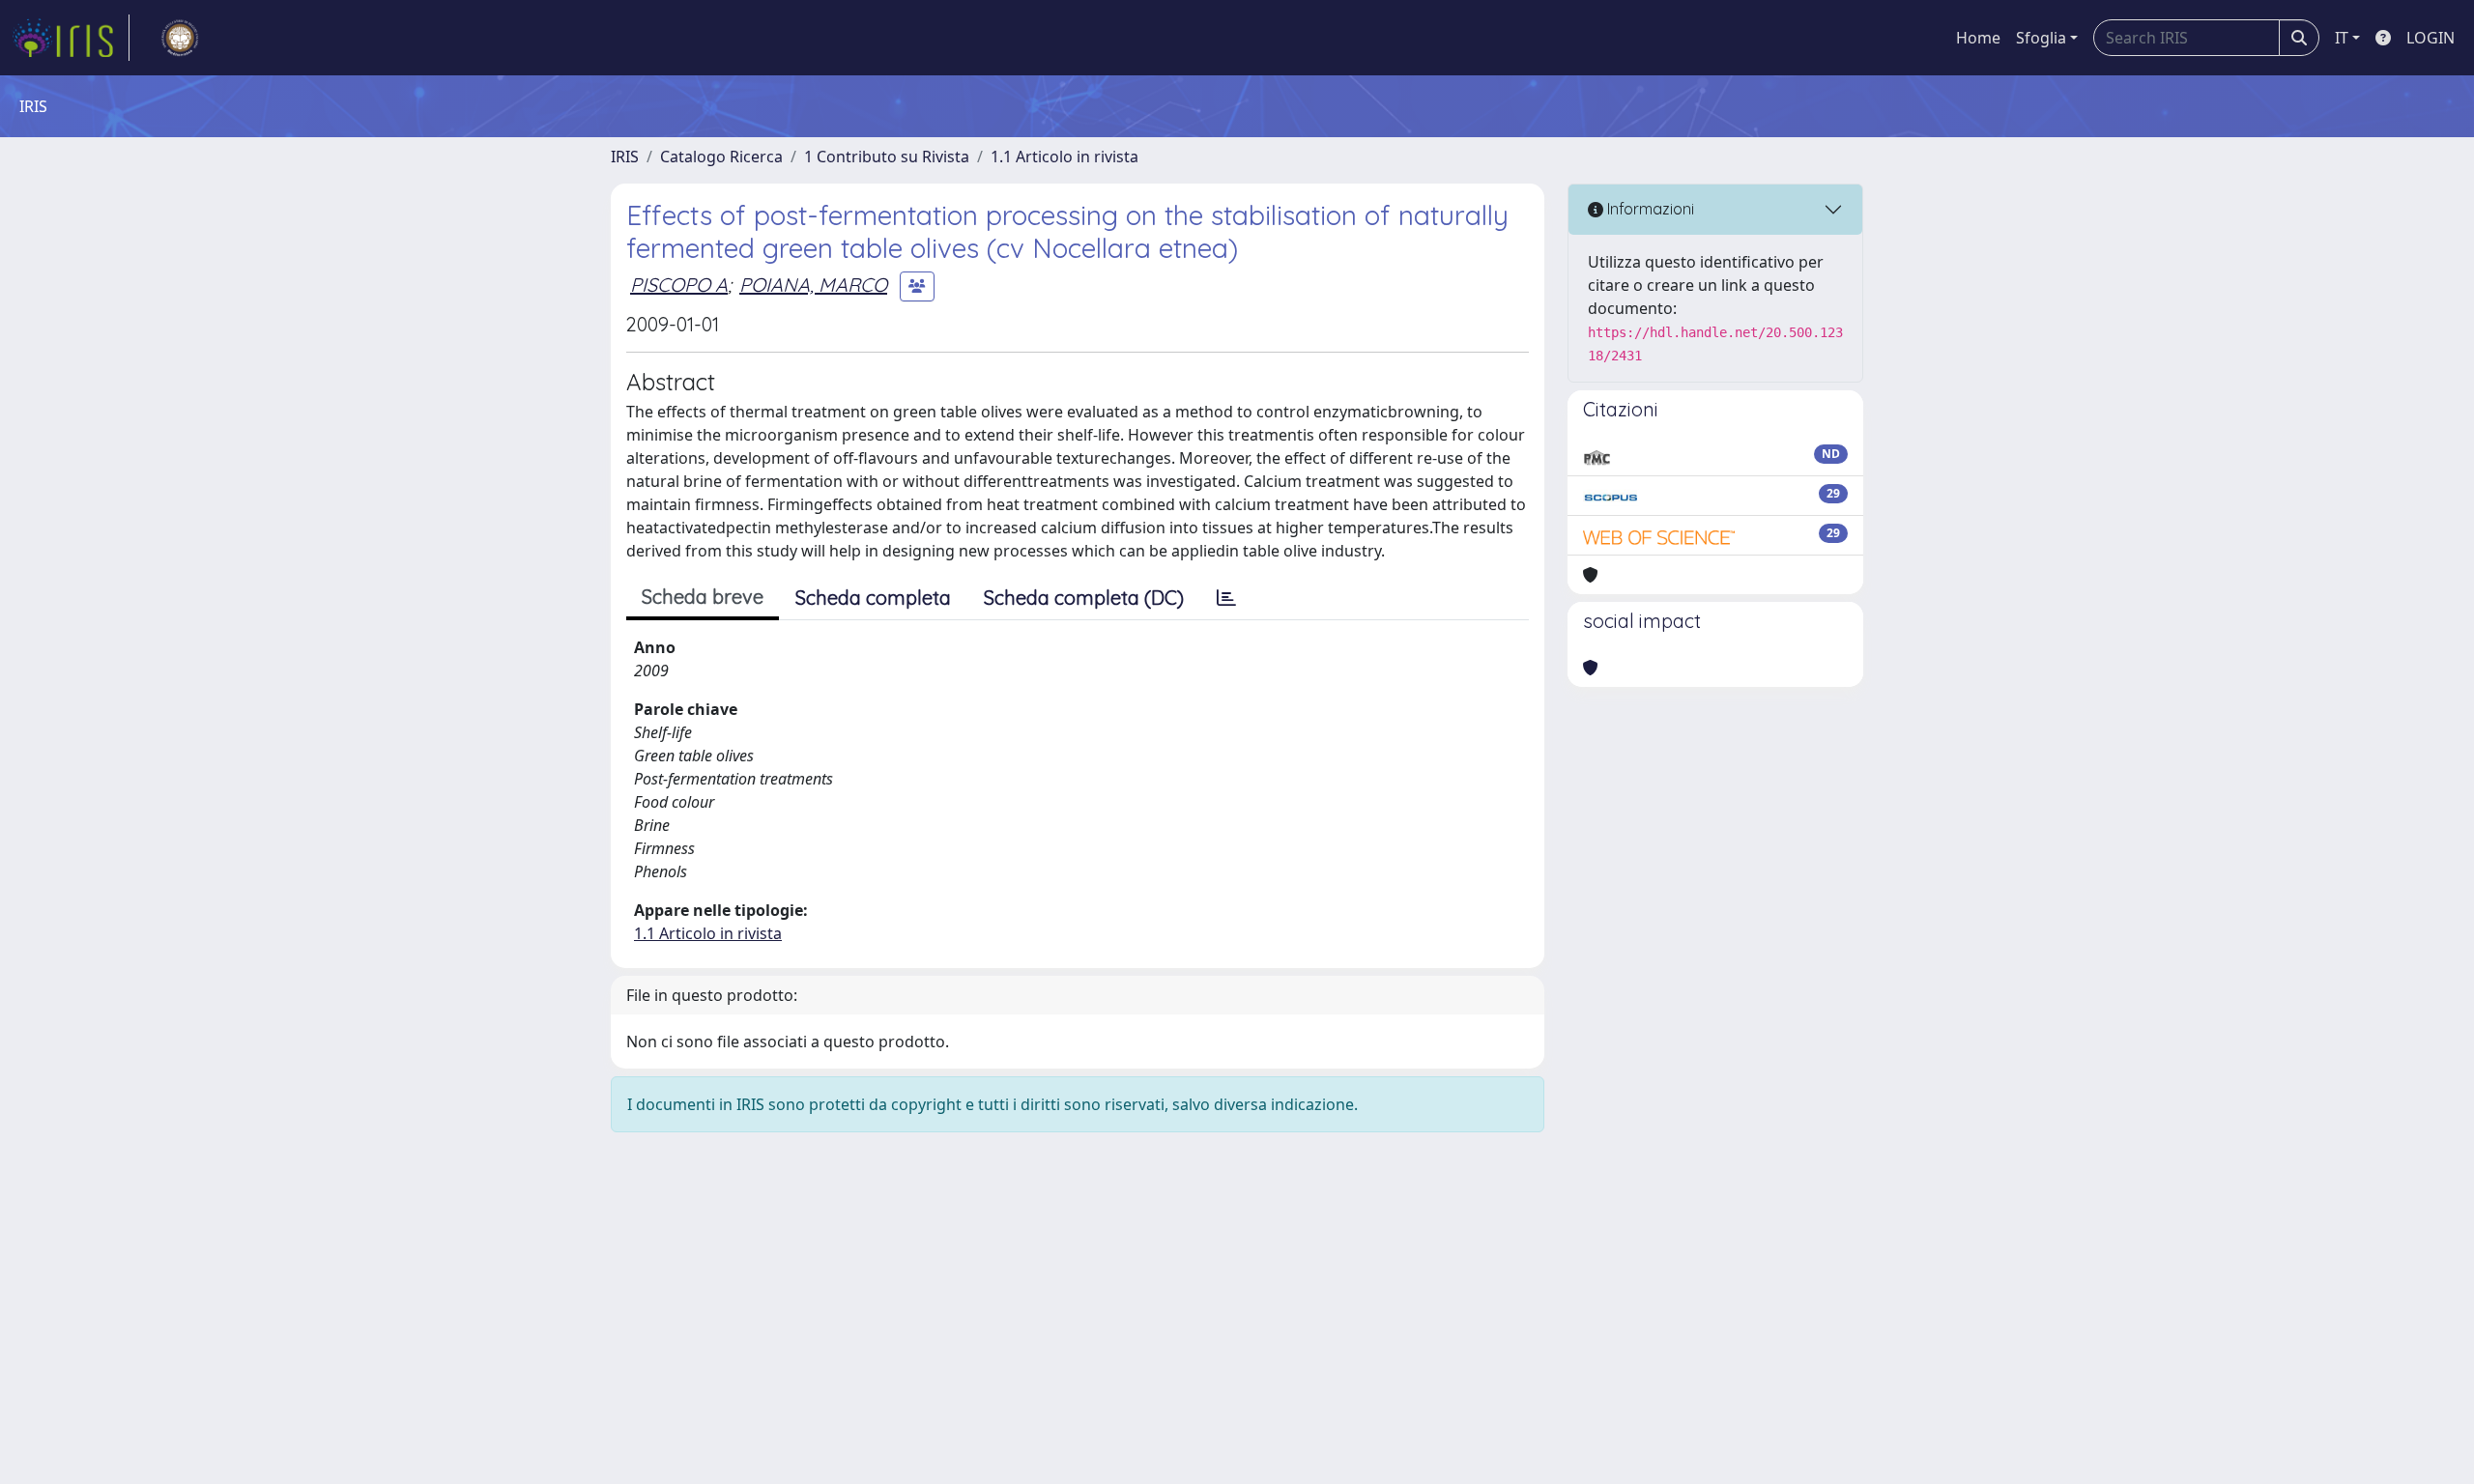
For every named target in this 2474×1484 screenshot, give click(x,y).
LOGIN (2431, 38)
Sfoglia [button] (2041, 38)
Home (1978, 38)
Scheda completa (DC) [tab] (1084, 598)
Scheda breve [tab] (703, 597)
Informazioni (1649, 209)
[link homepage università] (180, 38)
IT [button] (2342, 38)
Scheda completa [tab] (873, 598)
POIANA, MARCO (813, 285)
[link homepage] (71, 38)
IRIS (625, 157)
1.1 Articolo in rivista (1064, 157)
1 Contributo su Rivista (887, 157)
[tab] (1226, 598)
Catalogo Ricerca (721, 157)
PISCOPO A (679, 285)
